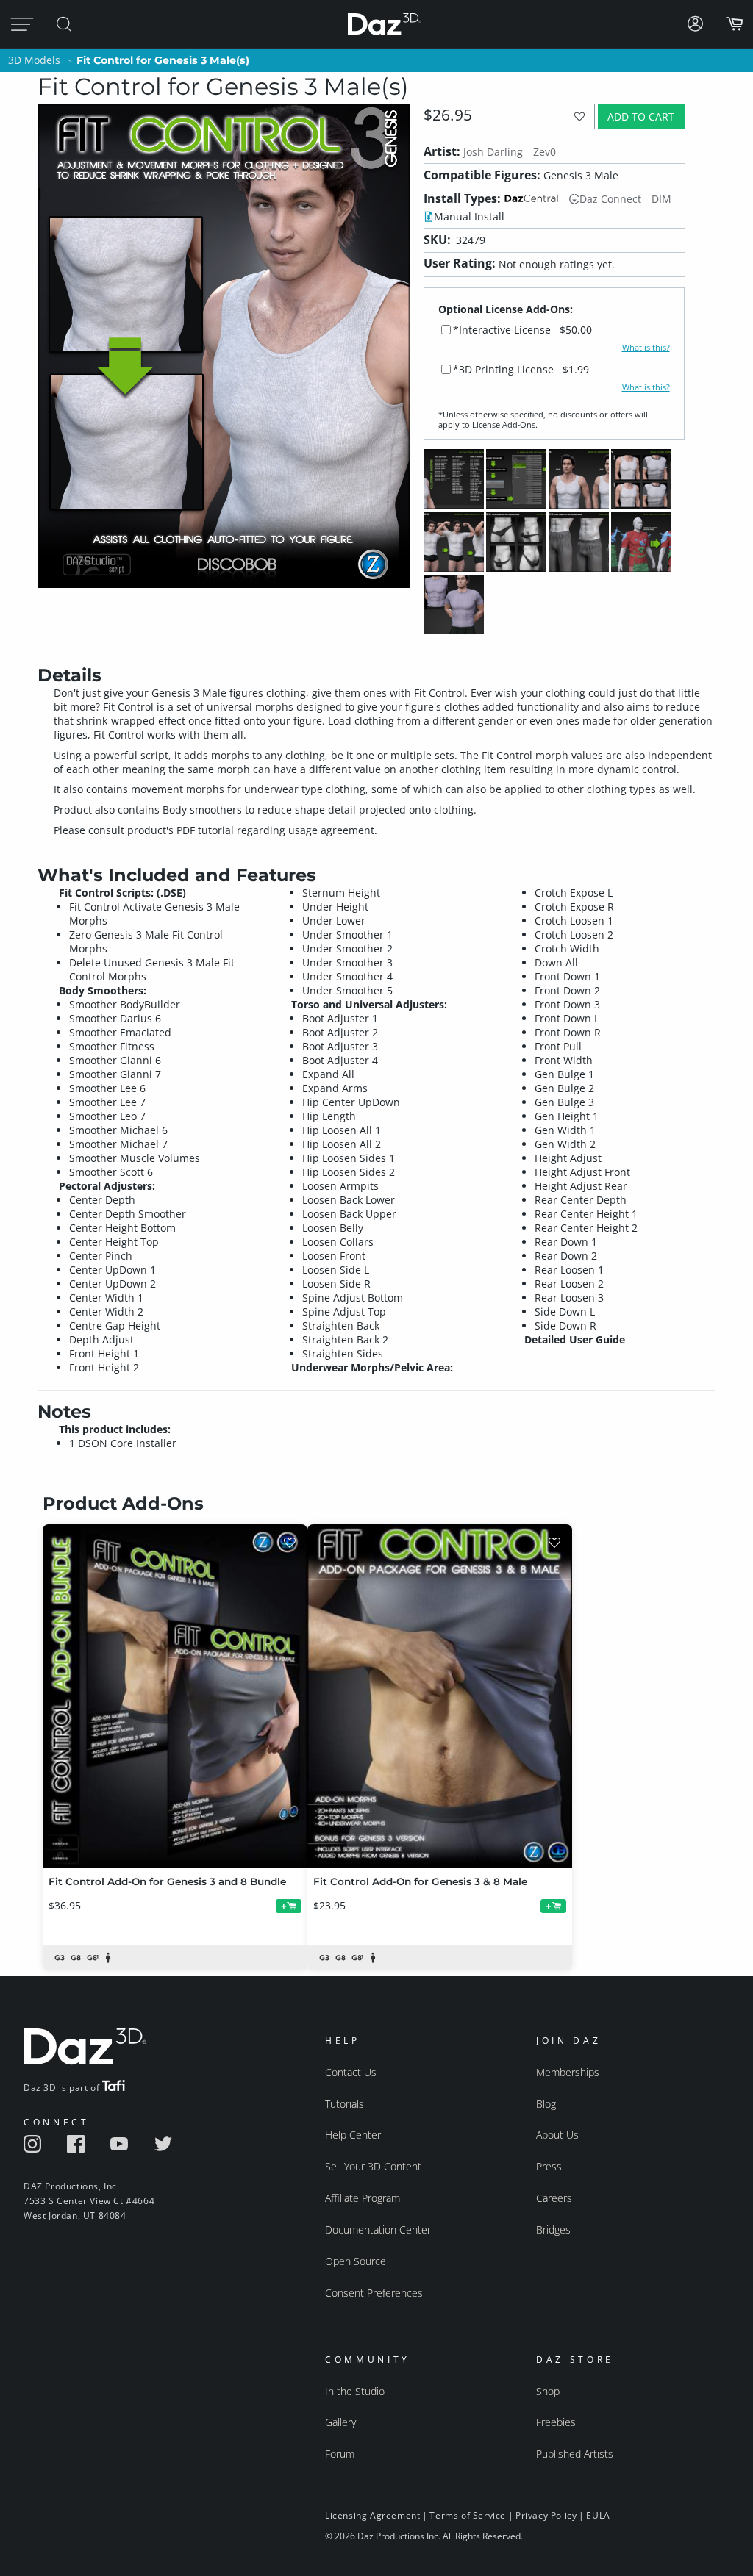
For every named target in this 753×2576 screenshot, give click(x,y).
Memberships (568, 2072)
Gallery (340, 2422)
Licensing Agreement (372, 2515)
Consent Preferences (374, 2293)
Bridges (553, 2229)
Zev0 (545, 152)
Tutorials (345, 2104)
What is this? (646, 348)
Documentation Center (378, 2229)
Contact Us (351, 2072)
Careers (554, 2198)
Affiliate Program (363, 2198)
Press (549, 2166)
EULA (598, 2515)
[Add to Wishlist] (580, 116)
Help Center (353, 2135)
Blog (546, 2104)
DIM (661, 199)
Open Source (356, 2261)
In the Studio (355, 2391)
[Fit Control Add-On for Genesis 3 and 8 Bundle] (175, 1696)
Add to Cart (641, 116)
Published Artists (575, 2454)
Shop (548, 2391)
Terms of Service (468, 2515)
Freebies (556, 2422)
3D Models (34, 60)
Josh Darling (493, 152)
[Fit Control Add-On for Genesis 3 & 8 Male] (440, 1696)
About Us (557, 2135)
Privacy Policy (546, 2515)
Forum (340, 2454)
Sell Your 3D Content (373, 2166)
